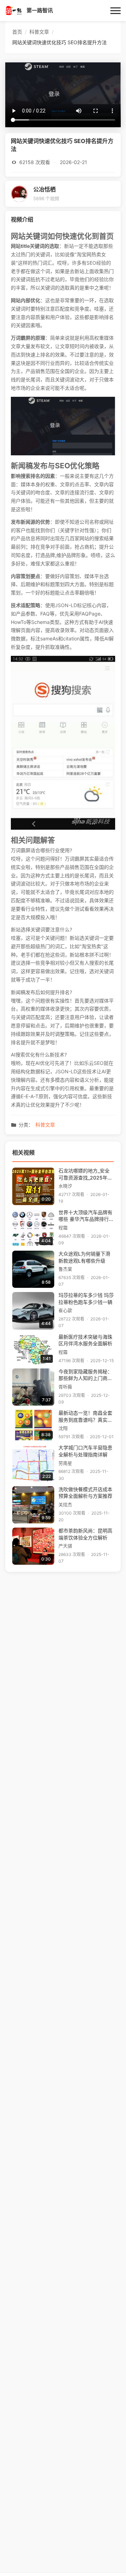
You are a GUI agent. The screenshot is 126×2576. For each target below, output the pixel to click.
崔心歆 (65, 1310)
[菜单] (115, 11)
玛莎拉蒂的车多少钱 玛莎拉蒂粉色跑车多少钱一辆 (86, 1299)
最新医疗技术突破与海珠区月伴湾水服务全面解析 (85, 1340)
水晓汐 (65, 1186)
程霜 (63, 1228)
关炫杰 (65, 1505)
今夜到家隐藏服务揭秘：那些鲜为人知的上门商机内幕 (85, 1376)
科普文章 (45, 1125)
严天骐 (65, 1546)
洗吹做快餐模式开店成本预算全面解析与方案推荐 (85, 1493)
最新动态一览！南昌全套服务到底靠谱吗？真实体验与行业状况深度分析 (85, 1417)
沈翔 (63, 1428)
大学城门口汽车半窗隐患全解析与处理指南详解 (85, 1451)
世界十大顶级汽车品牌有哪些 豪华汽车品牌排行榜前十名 (86, 1216)
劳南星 (65, 1463)
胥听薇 (65, 1387)
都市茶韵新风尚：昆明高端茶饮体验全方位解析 (85, 1534)
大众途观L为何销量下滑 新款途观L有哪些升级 (84, 1257)
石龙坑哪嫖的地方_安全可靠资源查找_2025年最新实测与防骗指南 (85, 1175)
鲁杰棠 (65, 1269)
